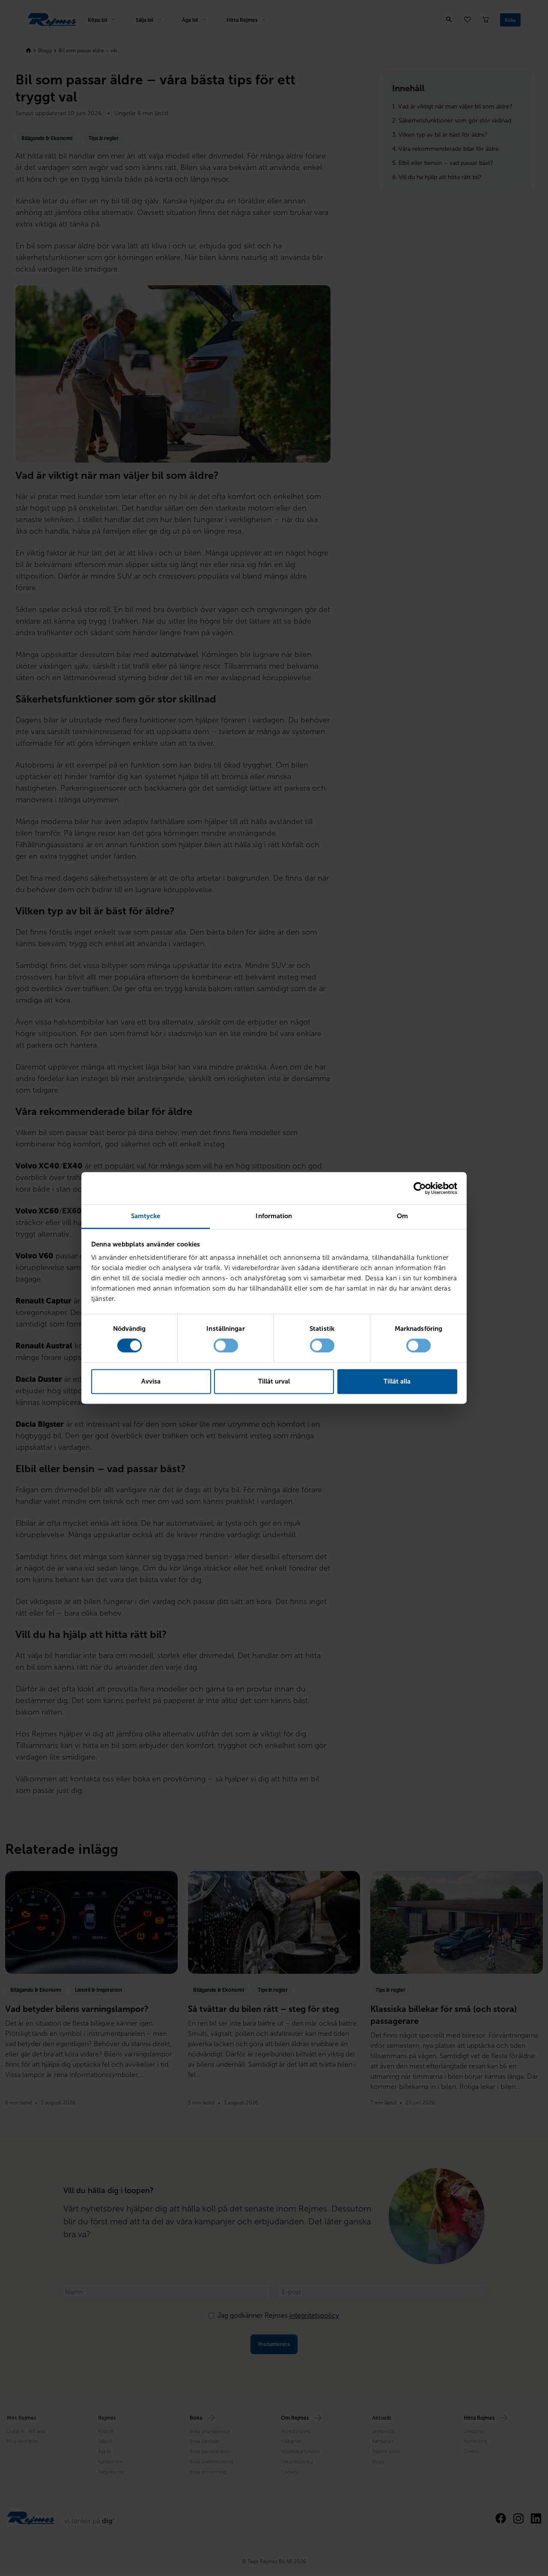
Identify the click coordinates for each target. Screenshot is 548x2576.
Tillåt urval (274, 1381)
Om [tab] (402, 1216)
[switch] (226, 1346)
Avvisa (151, 1381)
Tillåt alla (397, 1381)
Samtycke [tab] (146, 1216)
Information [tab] (274, 1216)
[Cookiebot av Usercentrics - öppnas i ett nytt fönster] (420, 1188)
